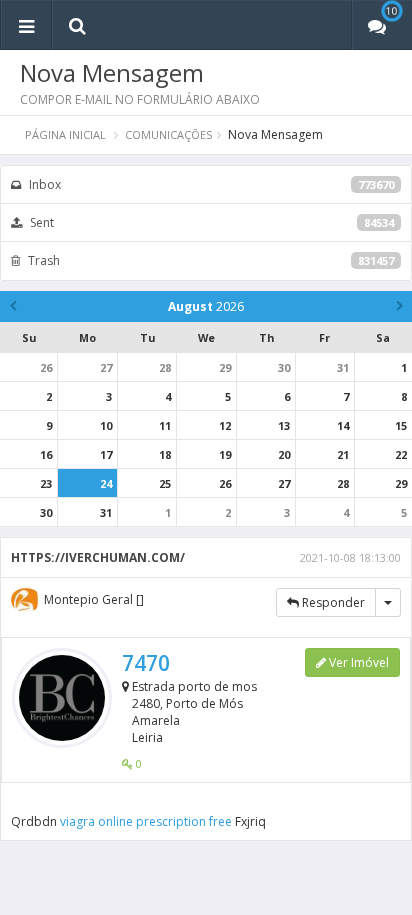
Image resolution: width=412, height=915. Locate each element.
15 (401, 425)
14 (343, 425)
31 (343, 367)
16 (46, 454)
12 (225, 425)
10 (106, 425)
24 (106, 483)
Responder (332, 602)
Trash (209, 260)
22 (401, 454)
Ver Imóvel (357, 662)
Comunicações (168, 134)
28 (165, 367)
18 (165, 454)
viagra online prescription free (146, 821)
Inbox (210, 184)
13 (284, 425)
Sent (210, 222)
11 (165, 425)
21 (343, 454)
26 (46, 367)
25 (165, 483)
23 (46, 483)
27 (106, 367)
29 (225, 367)
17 (106, 454)
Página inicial (65, 134)
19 (225, 454)
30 (284, 367)
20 (284, 454)
